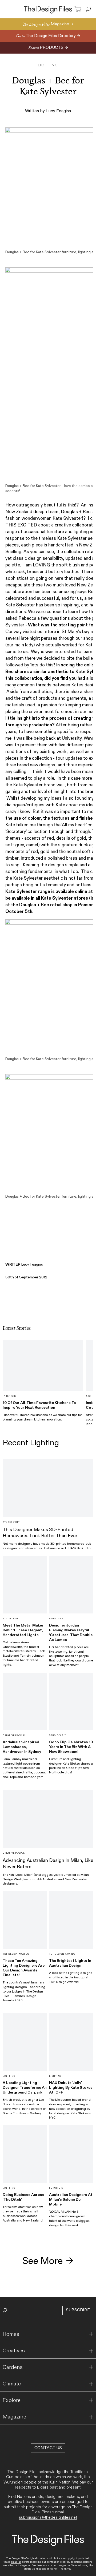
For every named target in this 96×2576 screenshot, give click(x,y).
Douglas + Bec (76, 512)
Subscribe (78, 2310)
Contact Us (48, 2448)
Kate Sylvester (67, 518)
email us (16, 2562)
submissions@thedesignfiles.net (48, 2517)
